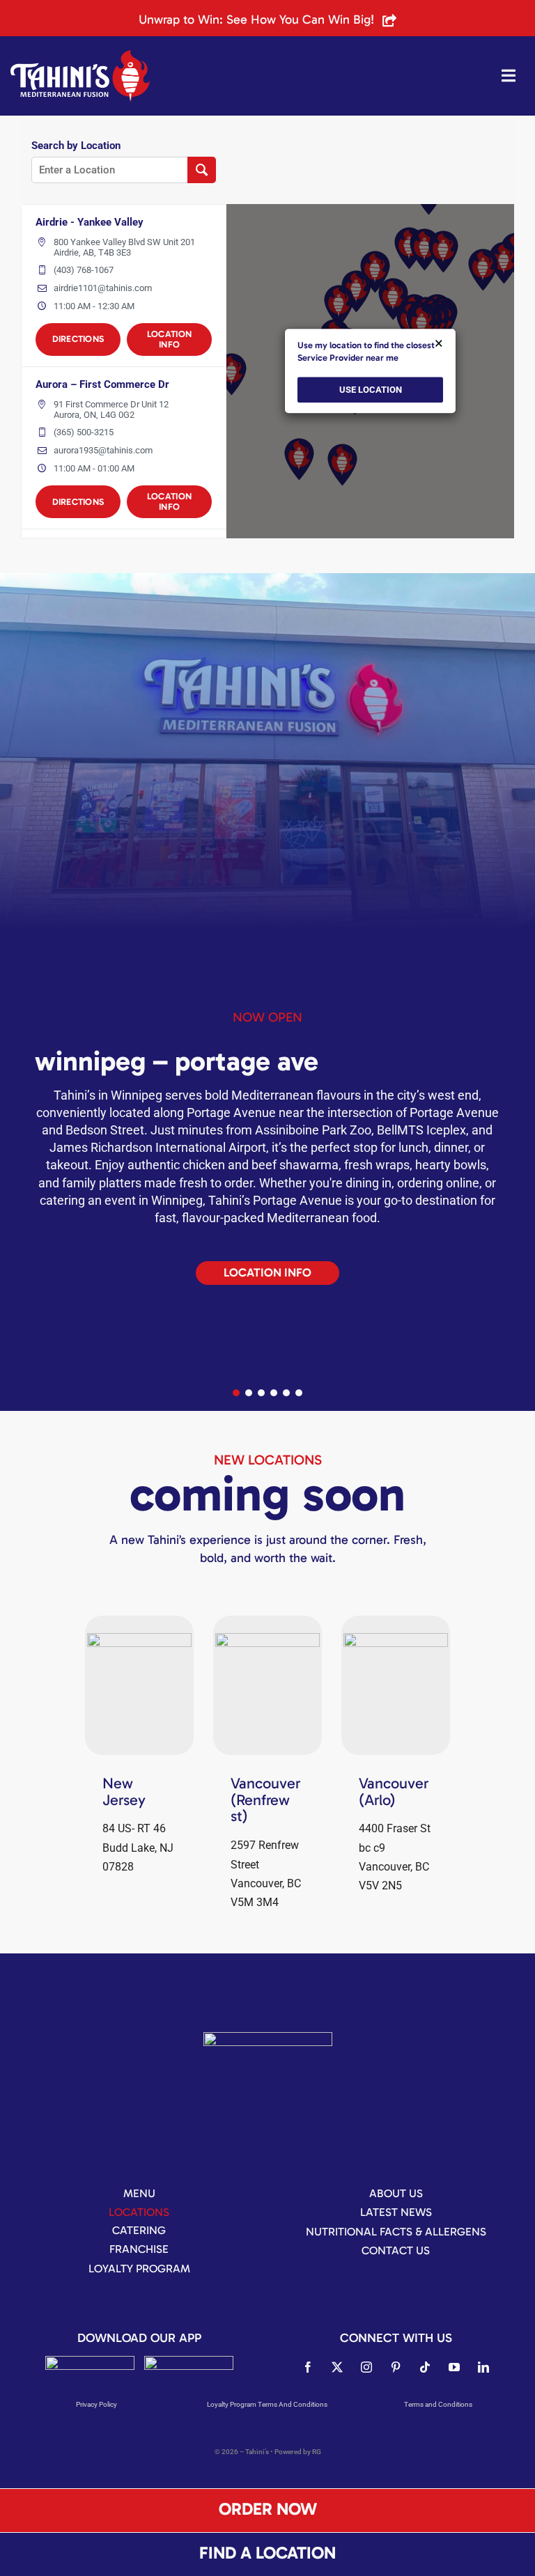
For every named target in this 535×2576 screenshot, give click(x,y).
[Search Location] (202, 170)
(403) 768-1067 (84, 270)
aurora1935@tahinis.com (103, 450)
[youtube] (454, 2367)
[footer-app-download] (90, 2361)
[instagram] (366, 2367)
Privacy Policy (96, 2404)
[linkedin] (483, 2367)
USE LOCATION (371, 390)
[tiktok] (425, 2367)
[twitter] (337, 2367)
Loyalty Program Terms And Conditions (267, 2404)
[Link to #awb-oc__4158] (509, 76)
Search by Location (76, 146)
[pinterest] (396, 2367)
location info (169, 339)
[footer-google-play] (189, 2361)
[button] (236, 1393)
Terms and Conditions (438, 2404)
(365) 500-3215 (84, 432)
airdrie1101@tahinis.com (103, 288)
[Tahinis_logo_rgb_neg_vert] (268, 2037)
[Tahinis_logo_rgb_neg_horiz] (80, 55)
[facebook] (308, 2367)
